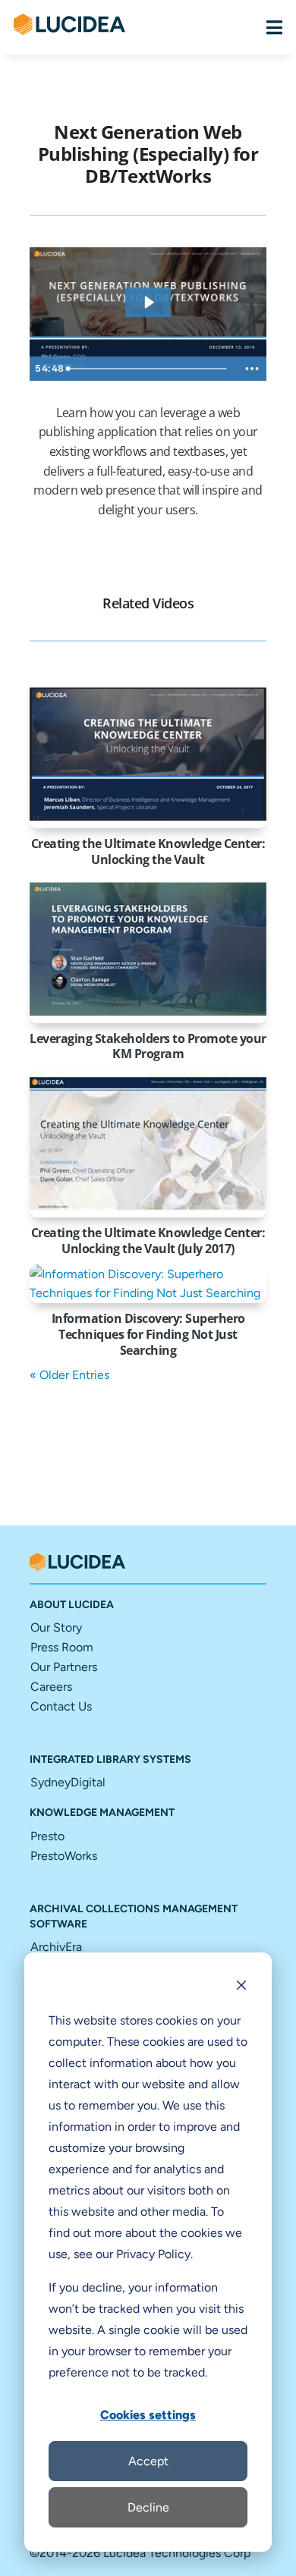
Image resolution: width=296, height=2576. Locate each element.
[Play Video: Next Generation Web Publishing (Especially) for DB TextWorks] (148, 302)
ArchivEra (56, 1947)
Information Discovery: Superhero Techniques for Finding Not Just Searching (148, 1334)
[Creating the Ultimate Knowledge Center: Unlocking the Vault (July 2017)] (148, 1143)
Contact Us (61, 1706)
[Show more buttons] (252, 369)
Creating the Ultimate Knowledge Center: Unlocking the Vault (148, 851)
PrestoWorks (64, 1856)
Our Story (56, 1627)
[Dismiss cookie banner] (241, 1987)
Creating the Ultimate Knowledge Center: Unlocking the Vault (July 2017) (148, 1241)
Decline (148, 2507)
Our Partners (64, 1667)
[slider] (150, 369)
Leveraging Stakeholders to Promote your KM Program (148, 1046)
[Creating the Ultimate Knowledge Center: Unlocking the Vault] (148, 754)
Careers (51, 1687)
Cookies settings (148, 2415)
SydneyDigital (68, 1782)
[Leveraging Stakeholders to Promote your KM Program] (148, 949)
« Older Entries (69, 1375)
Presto (47, 1836)
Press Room (62, 1647)
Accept (148, 2461)
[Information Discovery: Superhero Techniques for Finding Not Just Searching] (148, 1284)
